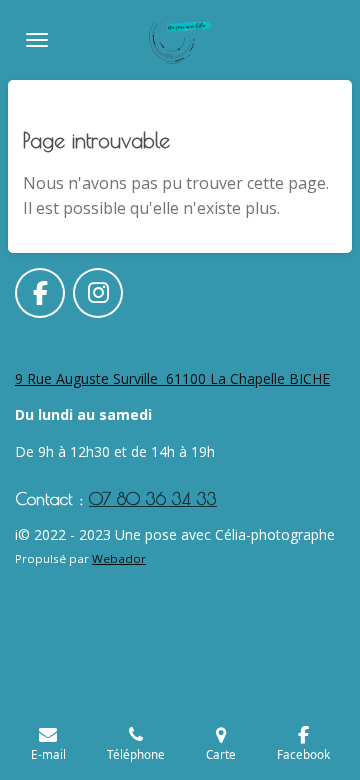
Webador (119, 558)
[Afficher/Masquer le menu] (37, 40)
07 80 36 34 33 (153, 498)
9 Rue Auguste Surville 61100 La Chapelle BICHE (172, 378)
